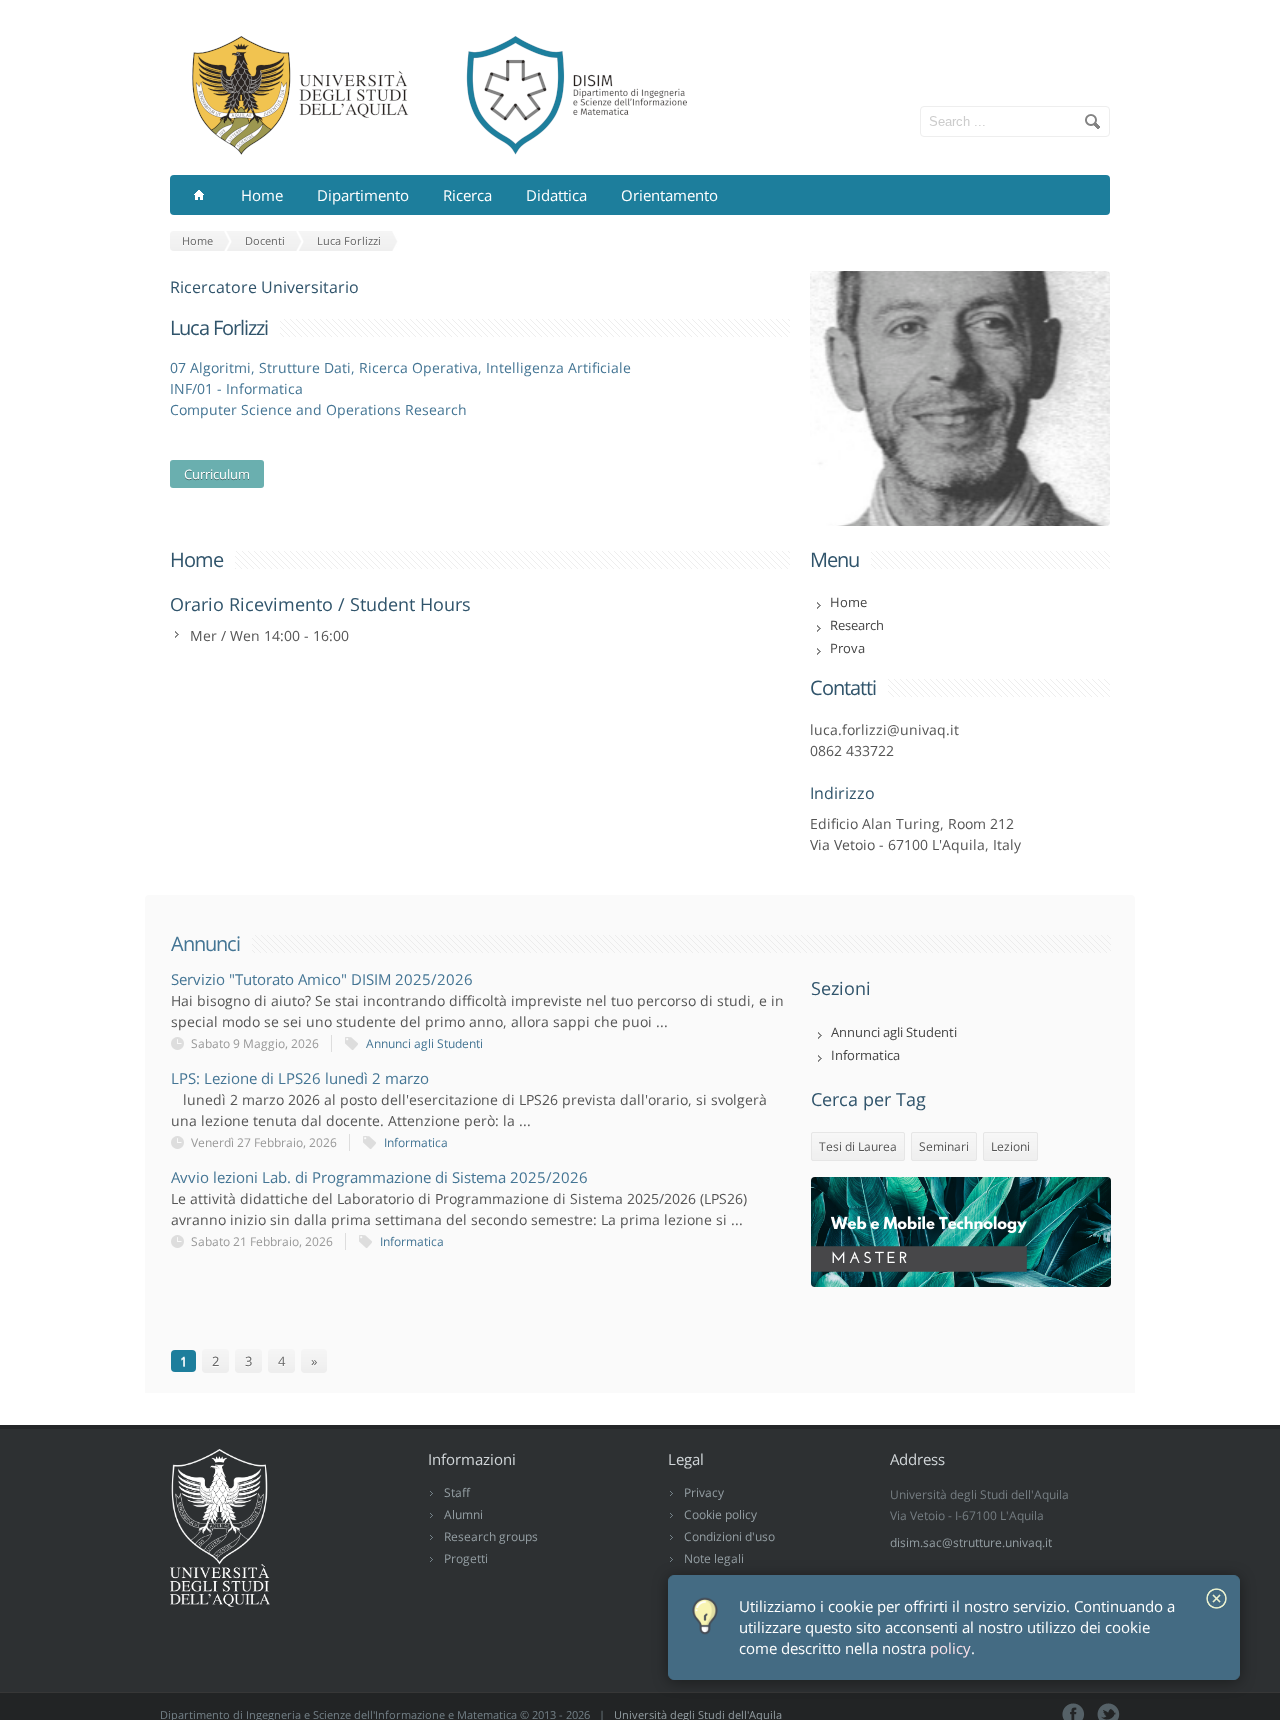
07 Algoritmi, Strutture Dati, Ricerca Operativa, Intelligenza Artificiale (400, 367)
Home (262, 195)
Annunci (205, 943)
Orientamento (669, 195)
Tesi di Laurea (858, 1146)
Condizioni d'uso (729, 1536)
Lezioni (1010, 1146)
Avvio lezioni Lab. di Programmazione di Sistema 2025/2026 (379, 1177)
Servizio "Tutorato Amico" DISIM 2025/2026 (322, 979)
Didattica (556, 195)
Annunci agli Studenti (424, 1043)
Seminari (944, 1146)
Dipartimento (363, 195)
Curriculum (217, 474)
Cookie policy (720, 1514)
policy (950, 1648)
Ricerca (467, 195)
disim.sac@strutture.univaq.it (971, 1542)
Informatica (416, 1142)
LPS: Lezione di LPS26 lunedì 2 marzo (300, 1078)
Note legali (714, 1558)
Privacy (704, 1492)
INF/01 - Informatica (236, 388)
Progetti (466, 1558)
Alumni (463, 1514)
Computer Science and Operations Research (318, 409)
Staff (457, 1492)
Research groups (491, 1536)
